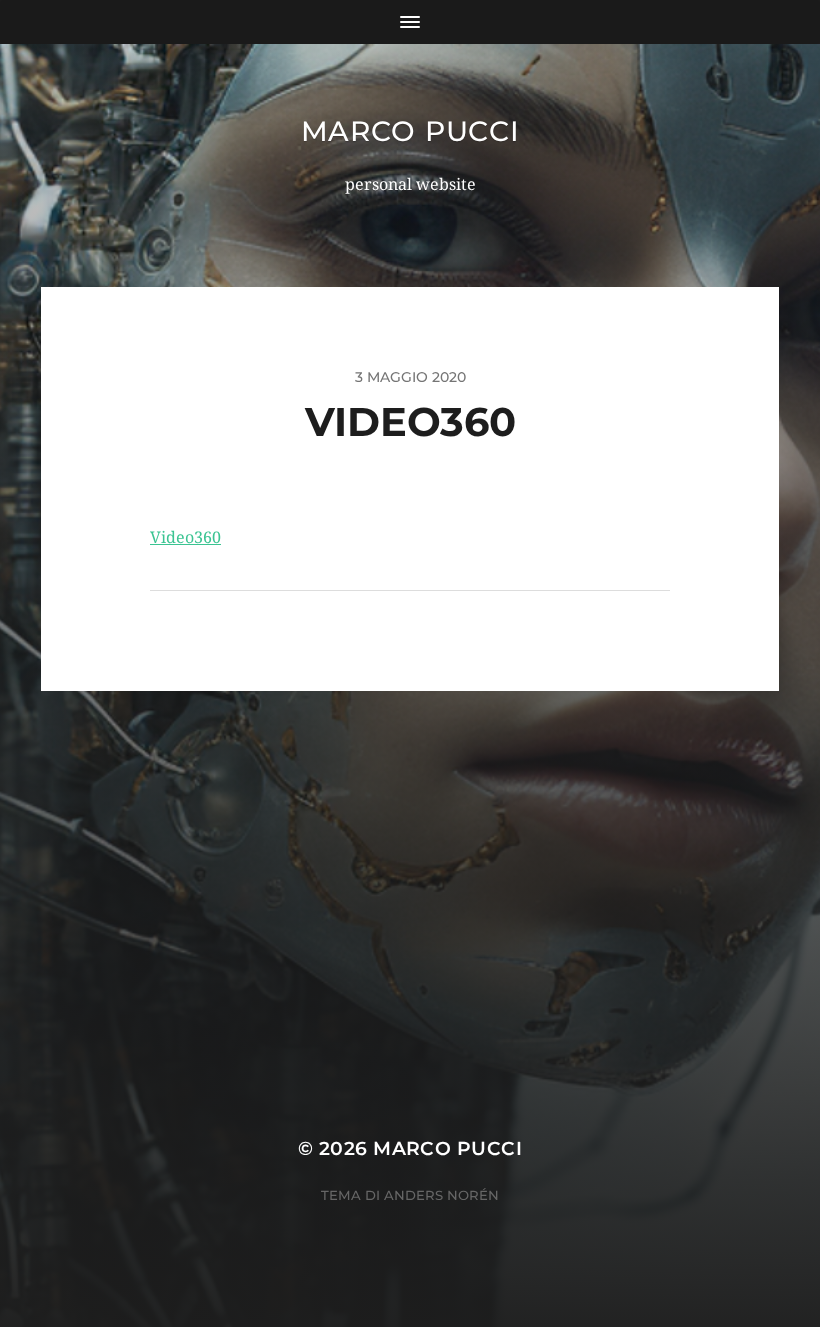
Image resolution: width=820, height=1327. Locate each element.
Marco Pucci (410, 131)
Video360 (185, 537)
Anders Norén (441, 1195)
